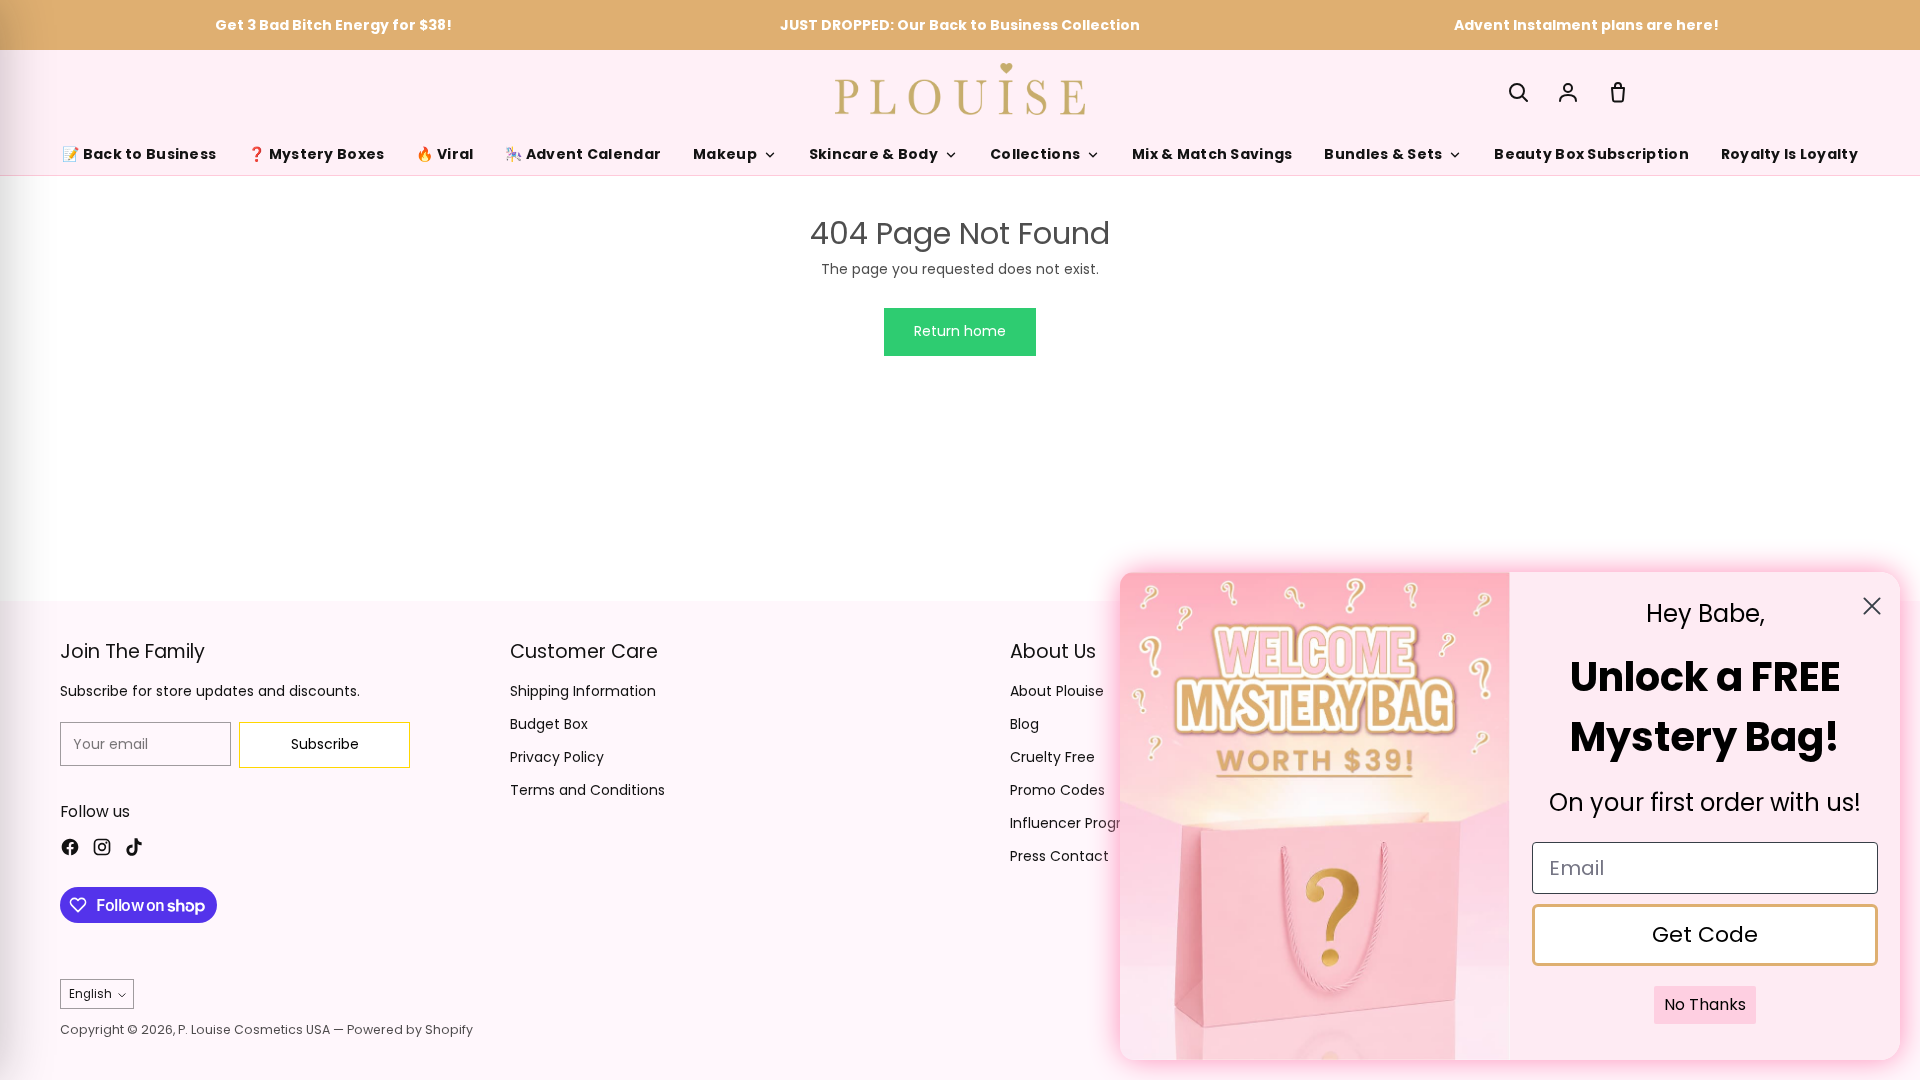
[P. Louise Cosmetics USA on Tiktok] (134, 850)
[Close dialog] (1872, 606)
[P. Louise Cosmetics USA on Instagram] (102, 850)
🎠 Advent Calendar (583, 154)
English (90, 994)
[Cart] (1618, 92)
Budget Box (549, 724)
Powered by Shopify (410, 1029)
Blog (1024, 724)
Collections (1035, 154)
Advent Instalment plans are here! (1586, 25)
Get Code (1705, 934)
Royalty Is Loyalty (1789, 154)
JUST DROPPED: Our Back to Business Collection (960, 25)
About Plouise (1057, 691)
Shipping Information (583, 691)
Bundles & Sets (1383, 154)
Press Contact (1059, 856)
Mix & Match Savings (1212, 154)
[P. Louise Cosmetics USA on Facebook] (70, 850)
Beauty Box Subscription (1591, 154)
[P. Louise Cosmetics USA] (960, 88)
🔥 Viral (444, 154)
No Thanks (1705, 1004)
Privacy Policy (557, 757)
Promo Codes (1057, 790)
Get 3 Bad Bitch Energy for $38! (333, 25)
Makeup (725, 154)
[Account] (1568, 92)
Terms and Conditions (587, 790)
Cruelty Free (1052, 757)
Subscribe (325, 744)
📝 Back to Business (139, 154)
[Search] (1518, 92)
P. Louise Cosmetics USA (254, 1029)
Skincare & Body (873, 154)
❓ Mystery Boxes (316, 154)
